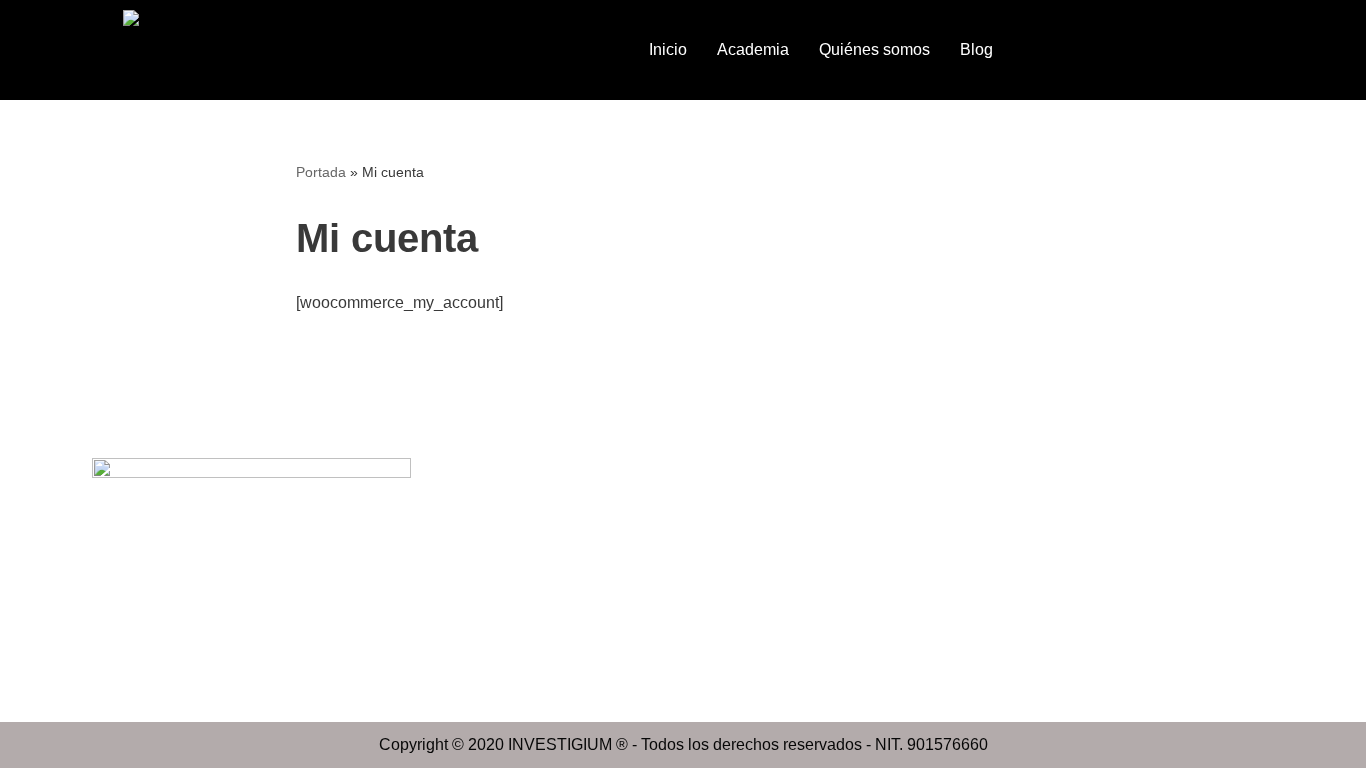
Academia (753, 49)
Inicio (668, 49)
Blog (976, 49)
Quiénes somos (874, 49)
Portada (321, 172)
